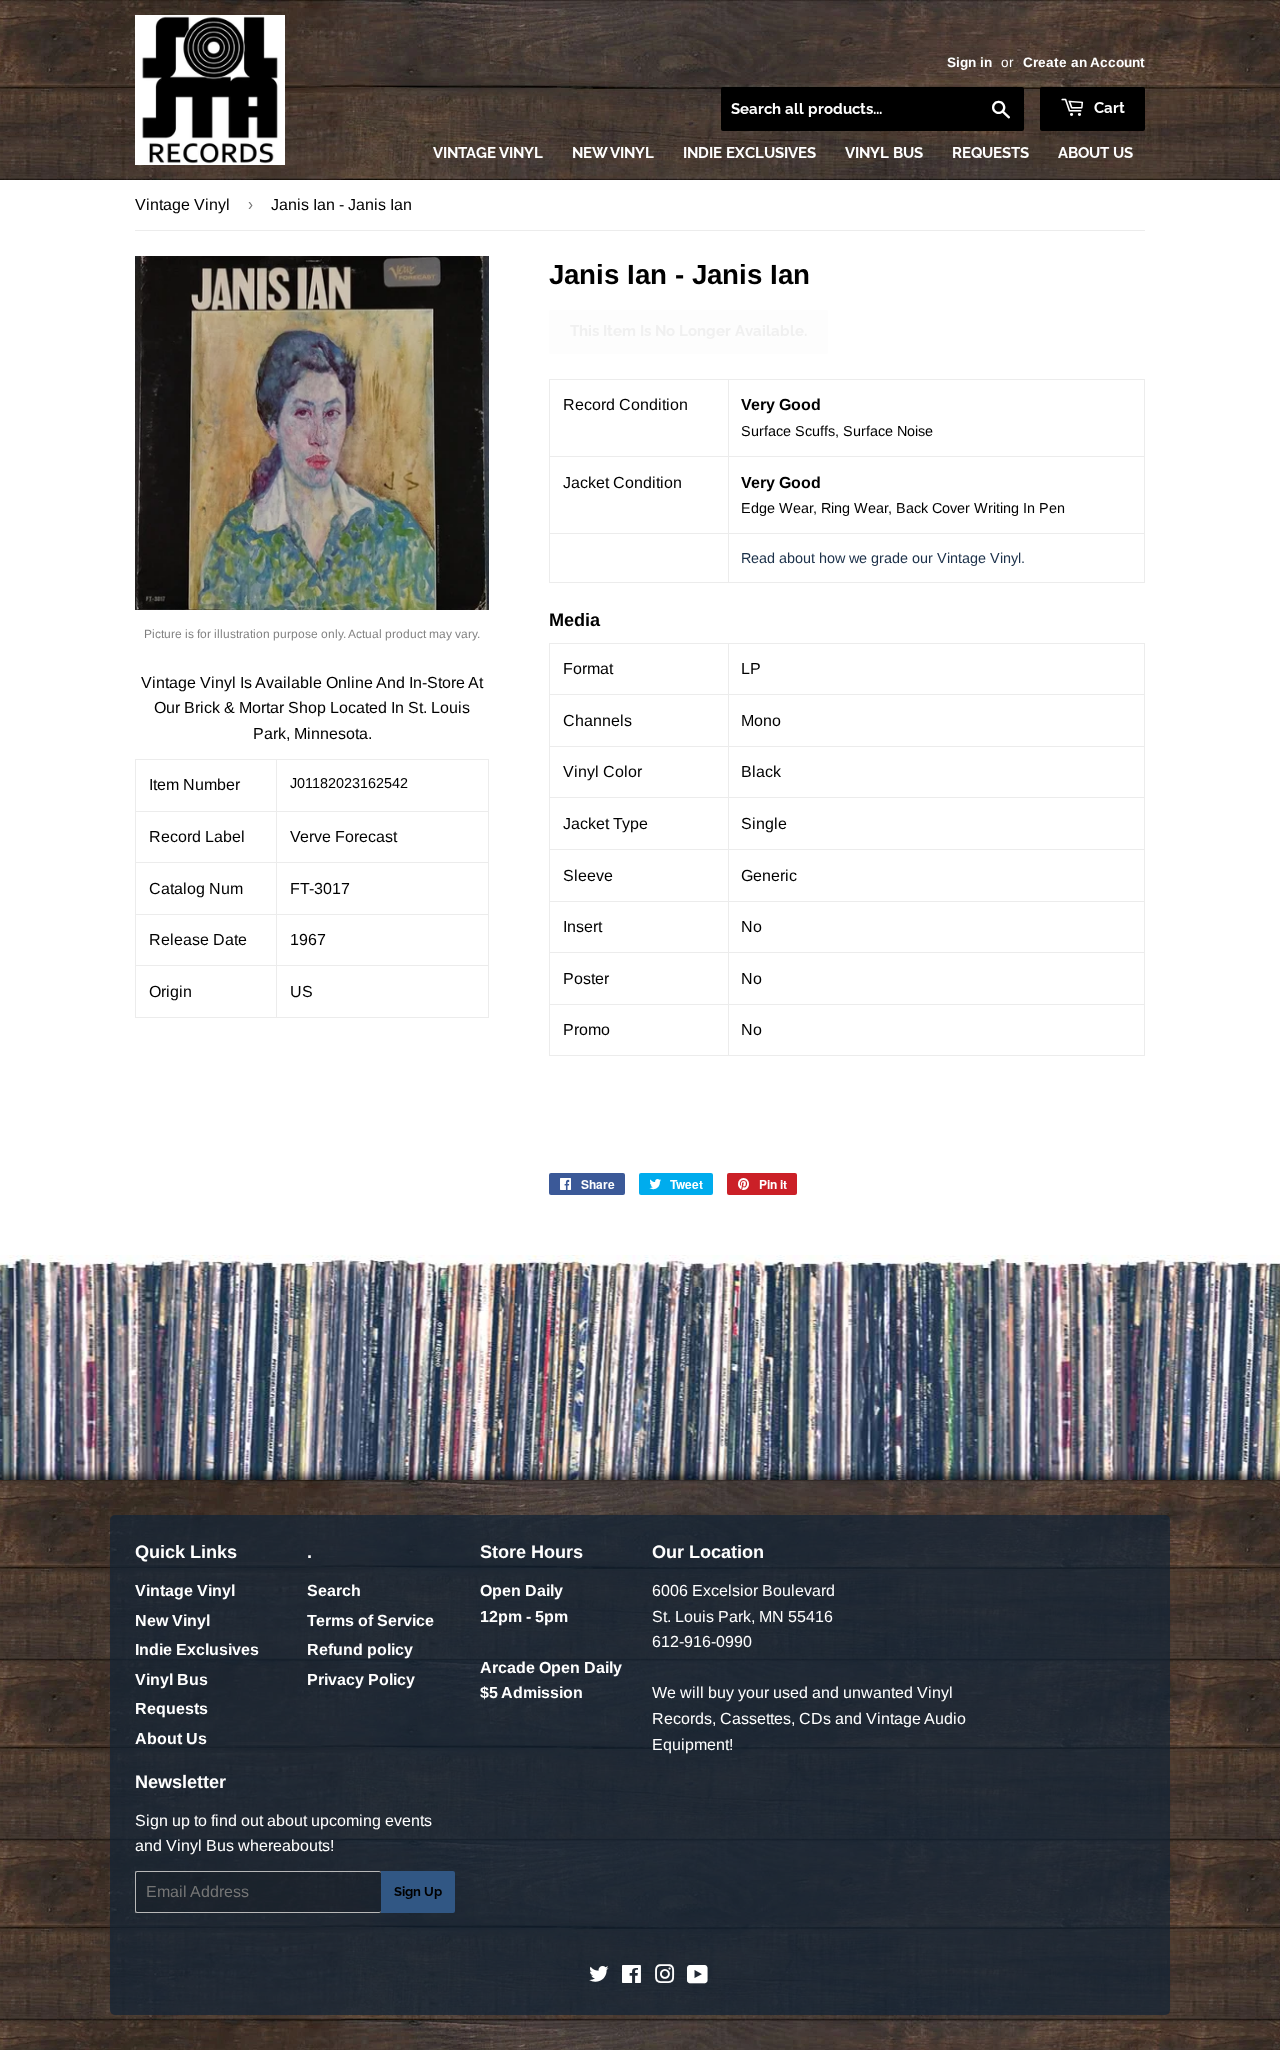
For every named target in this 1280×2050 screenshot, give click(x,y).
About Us (1095, 153)
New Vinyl (613, 153)
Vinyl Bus (884, 153)
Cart (1107, 108)
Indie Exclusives (749, 153)
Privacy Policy (361, 1679)
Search (334, 1590)
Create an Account (1084, 62)
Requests (990, 153)
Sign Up (418, 1891)
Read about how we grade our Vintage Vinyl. (883, 558)
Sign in (969, 62)
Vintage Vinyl (488, 153)
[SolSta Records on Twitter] (599, 1976)
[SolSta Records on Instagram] (665, 1976)
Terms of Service (370, 1620)
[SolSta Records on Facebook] (631, 1976)
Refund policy (360, 1649)
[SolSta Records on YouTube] (697, 1976)
